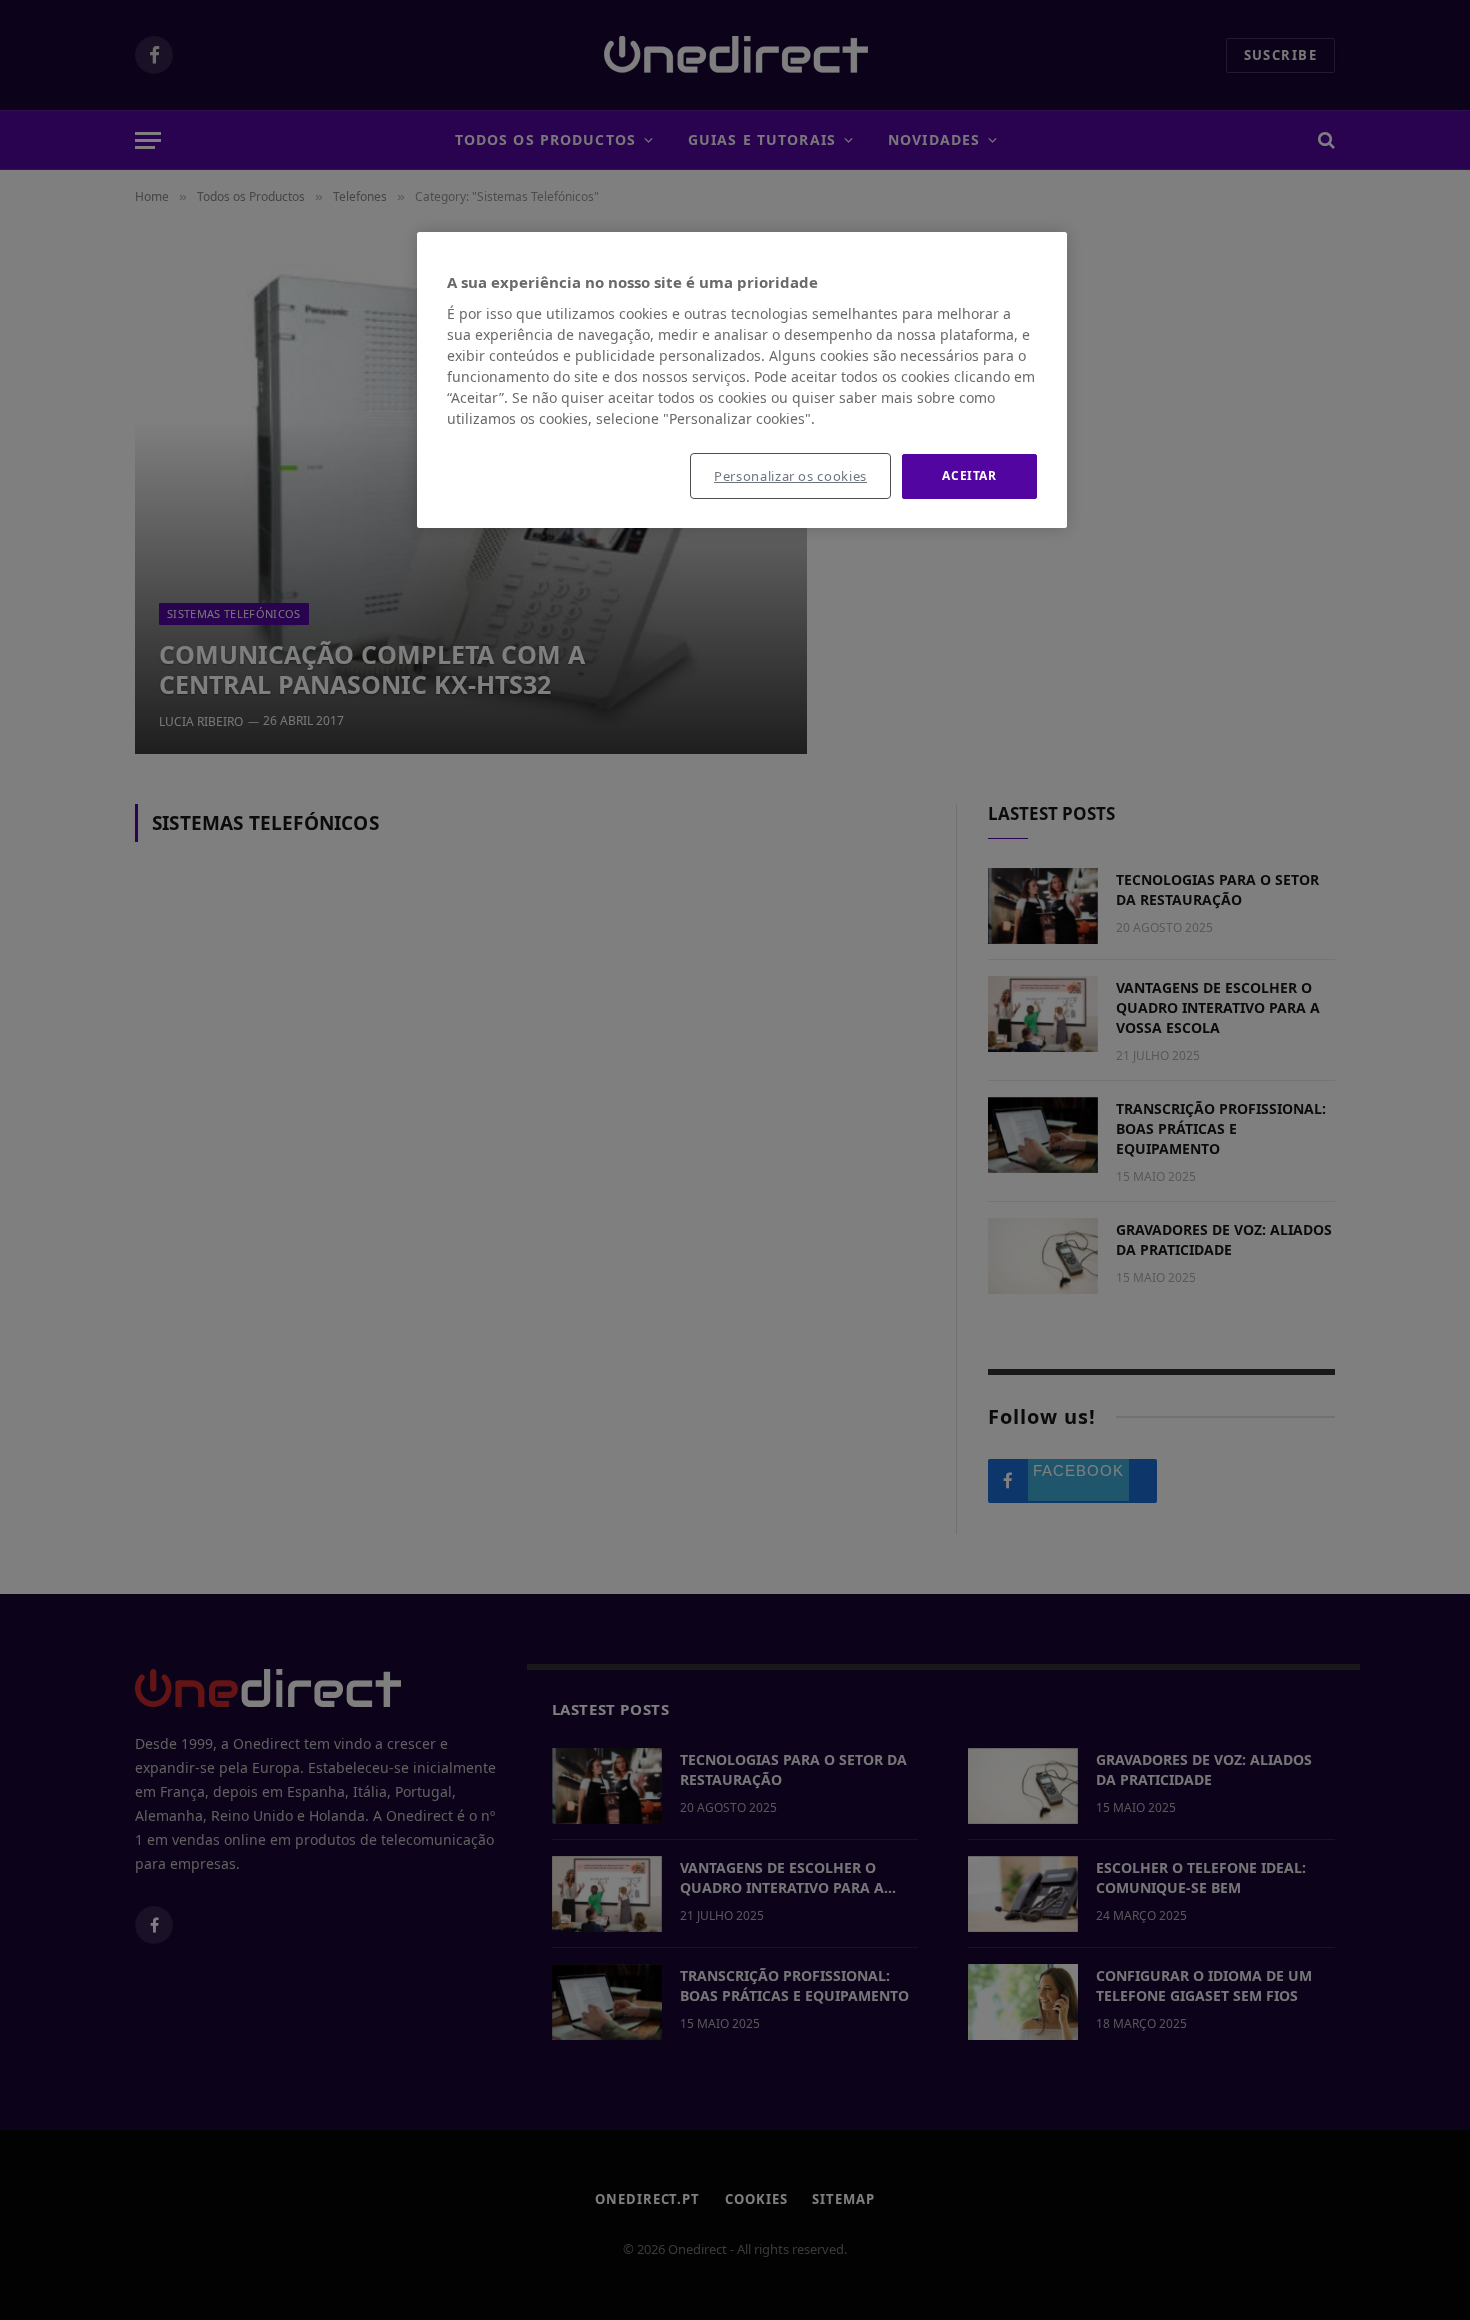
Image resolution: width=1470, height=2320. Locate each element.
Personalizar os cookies (790, 476)
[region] (742, 380)
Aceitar (969, 475)
